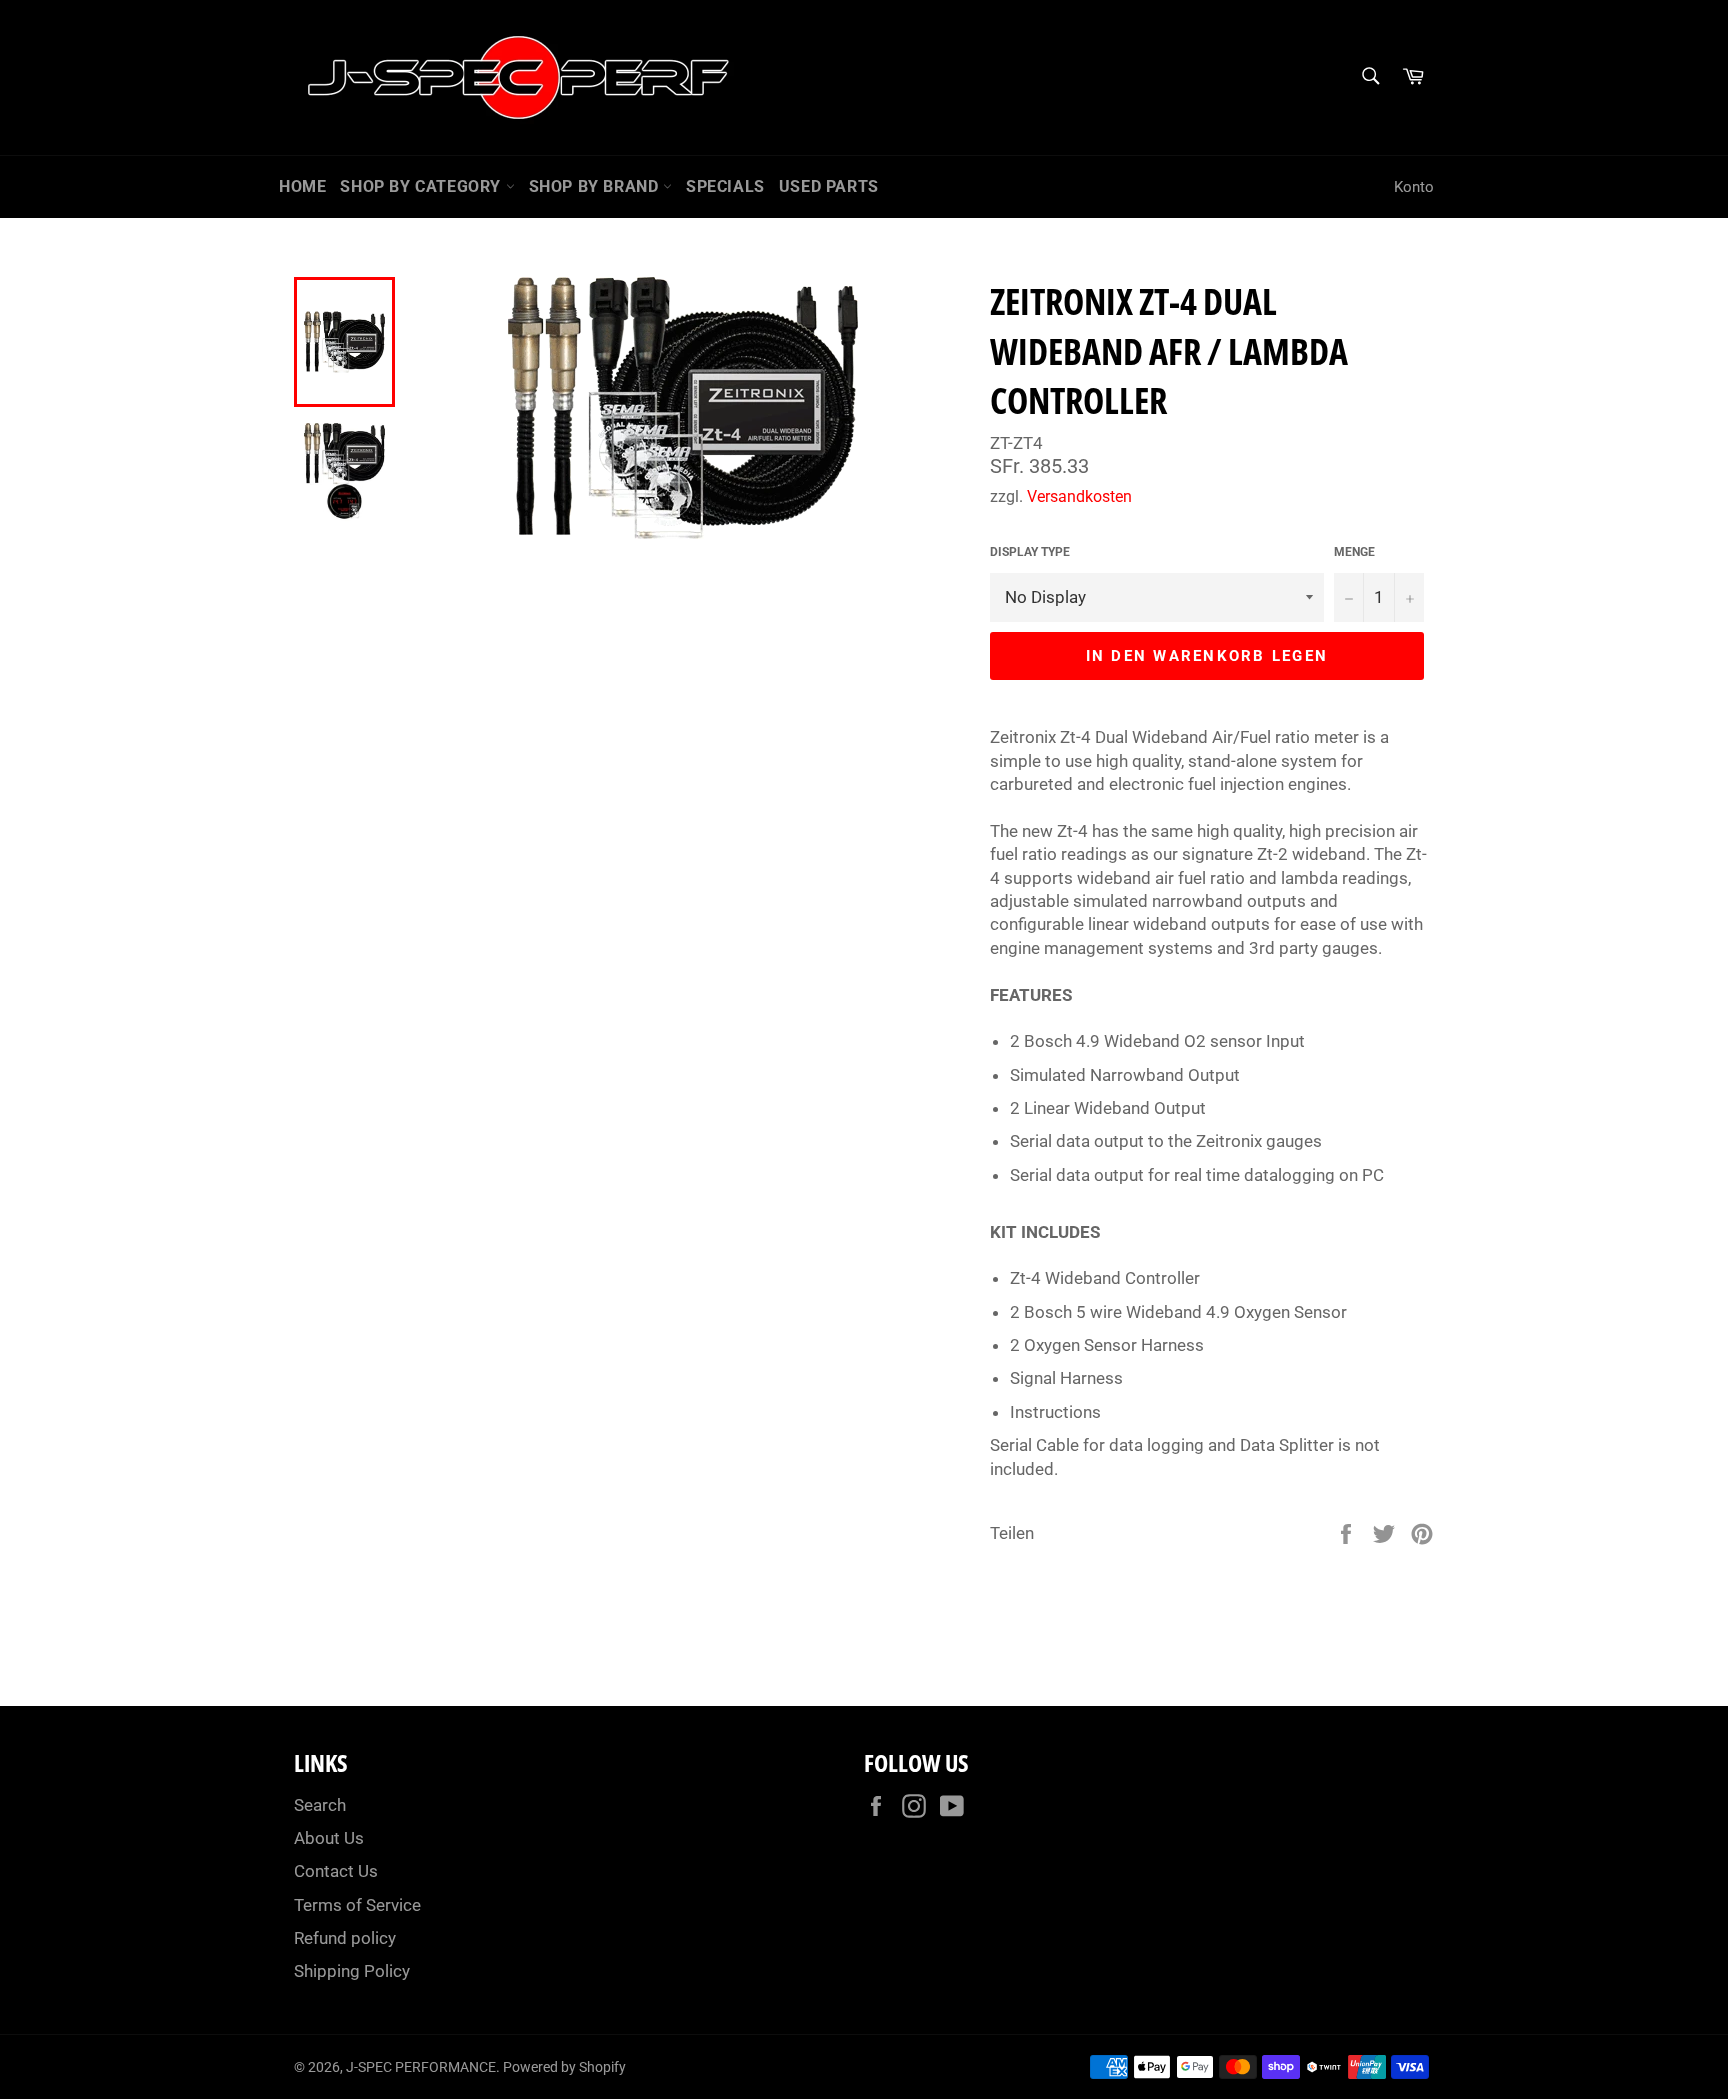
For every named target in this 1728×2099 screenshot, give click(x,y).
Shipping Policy (352, 1971)
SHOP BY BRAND (596, 186)
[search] (1369, 77)
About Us (329, 1838)
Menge (1354, 552)
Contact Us (336, 1871)
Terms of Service (357, 1905)
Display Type (1030, 552)
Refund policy (345, 1938)
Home (302, 186)
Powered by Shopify (564, 2067)
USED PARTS (829, 186)
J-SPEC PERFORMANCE (421, 2067)
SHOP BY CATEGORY (422, 186)
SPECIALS (725, 186)
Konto (1414, 187)
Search (320, 1805)
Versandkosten (1079, 496)
